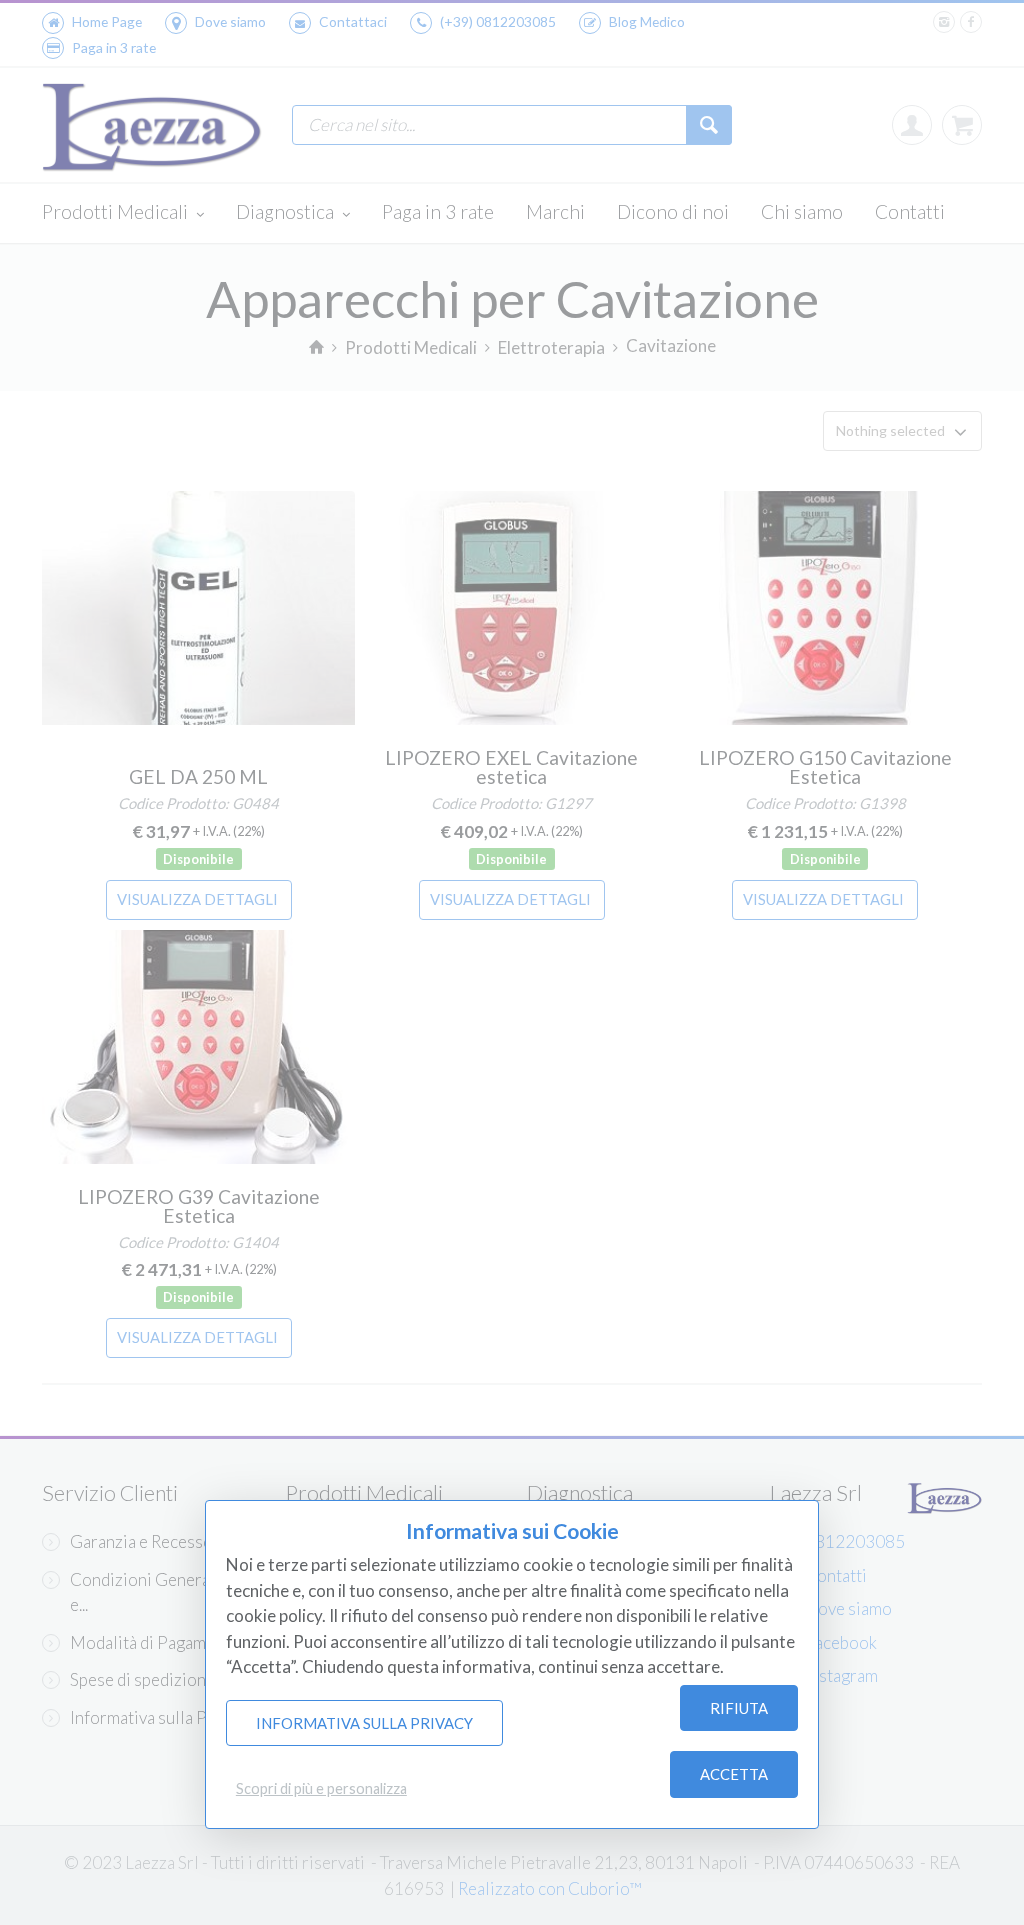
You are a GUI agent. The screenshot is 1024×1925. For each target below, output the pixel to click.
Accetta (734, 1774)
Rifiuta (739, 1708)
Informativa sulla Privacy (364, 1723)
